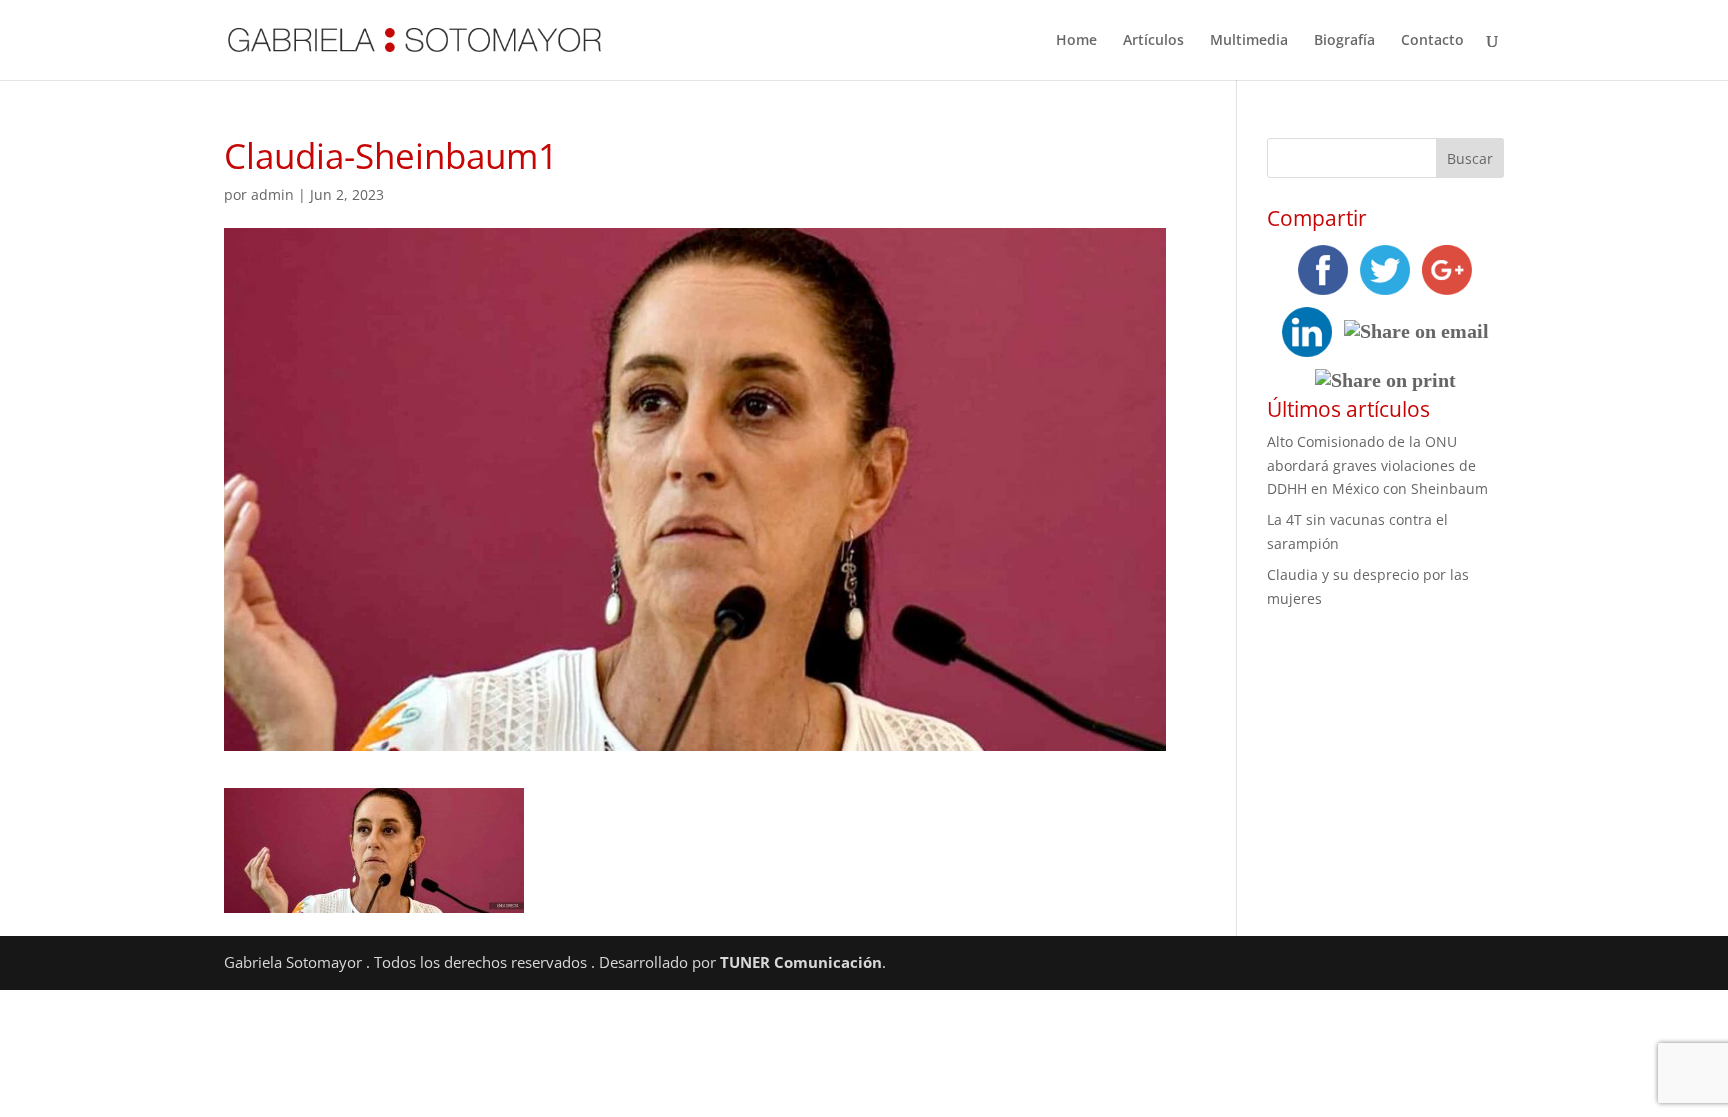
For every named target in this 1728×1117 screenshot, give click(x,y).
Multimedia (1249, 41)
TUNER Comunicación (801, 962)
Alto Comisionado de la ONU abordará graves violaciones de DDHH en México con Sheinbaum (1377, 465)
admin (272, 194)
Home (1076, 41)
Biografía (1344, 41)
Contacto (1432, 41)
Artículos (1153, 41)
